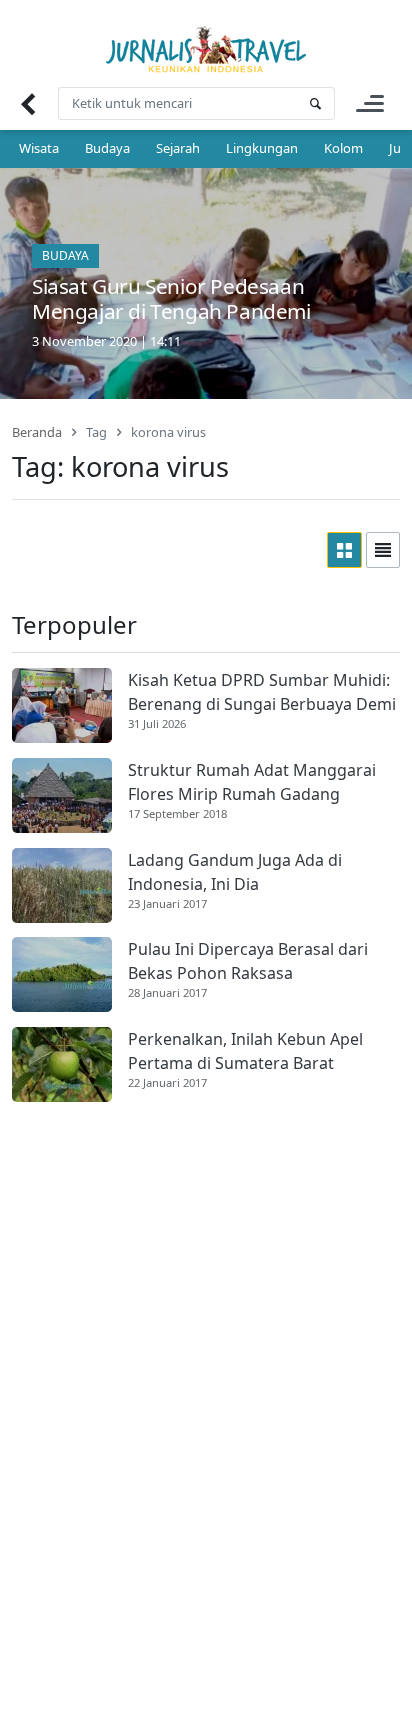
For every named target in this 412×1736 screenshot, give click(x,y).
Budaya (107, 148)
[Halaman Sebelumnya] (27, 103)
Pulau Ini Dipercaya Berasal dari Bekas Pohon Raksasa (248, 961)
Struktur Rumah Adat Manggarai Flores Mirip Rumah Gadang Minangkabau (252, 782)
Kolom (343, 148)
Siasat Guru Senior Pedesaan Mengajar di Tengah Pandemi (171, 298)
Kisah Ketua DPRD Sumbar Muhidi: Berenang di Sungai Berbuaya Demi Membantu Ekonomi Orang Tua (262, 692)
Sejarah (178, 148)
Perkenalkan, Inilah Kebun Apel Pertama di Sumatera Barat (245, 1051)
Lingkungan (262, 148)
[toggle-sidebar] (370, 103)
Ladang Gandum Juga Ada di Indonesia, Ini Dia (235, 872)
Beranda (37, 432)
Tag (96, 432)
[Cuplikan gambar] (62, 705)
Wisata (39, 148)
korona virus (168, 432)
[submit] (315, 103)
